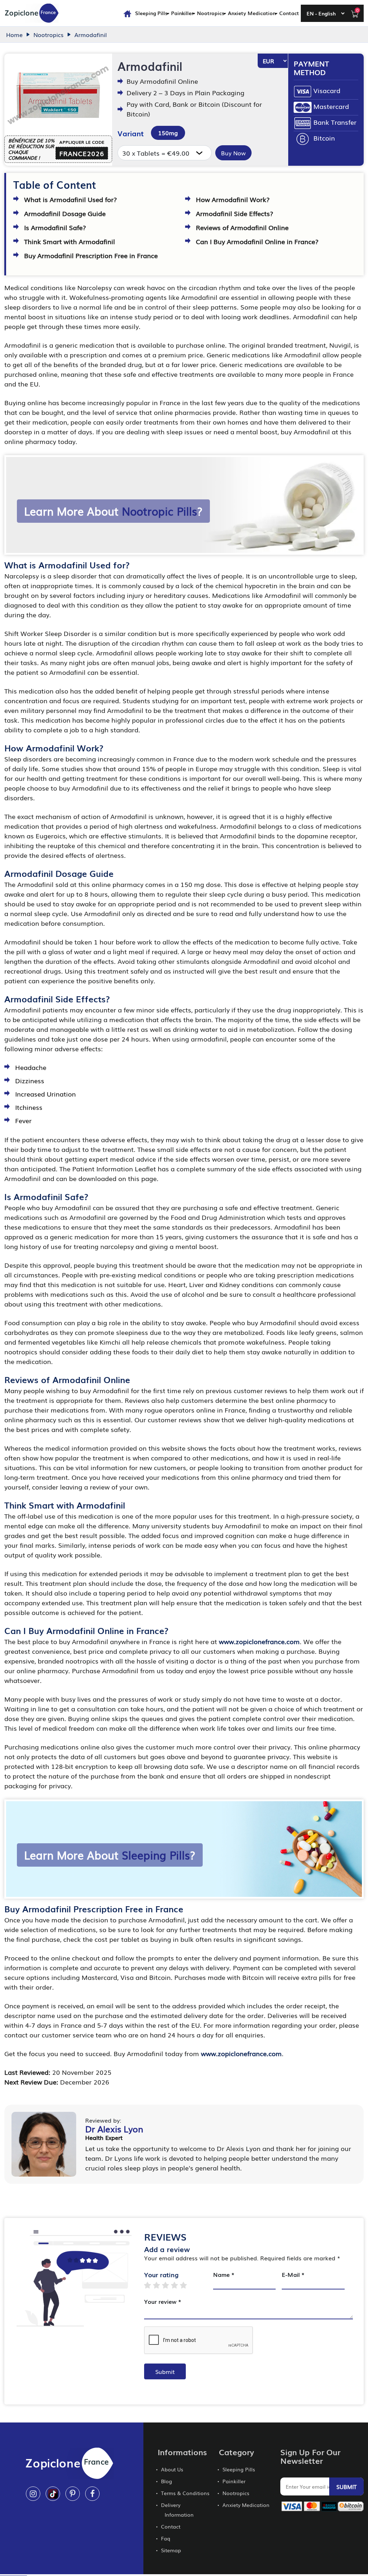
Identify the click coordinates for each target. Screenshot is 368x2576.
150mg (168, 133)
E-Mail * (293, 2274)
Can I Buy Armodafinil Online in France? (257, 241)
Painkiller (182, 13)
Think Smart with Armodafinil (70, 241)
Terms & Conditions (185, 2493)
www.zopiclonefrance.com (259, 1641)
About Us (172, 2469)
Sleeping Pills (151, 13)
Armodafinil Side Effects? (234, 213)
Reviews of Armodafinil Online (242, 227)
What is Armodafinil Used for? (70, 199)
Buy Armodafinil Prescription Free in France (91, 255)
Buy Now (233, 153)
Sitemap (171, 2550)
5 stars (187, 2285)
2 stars (160, 2285)
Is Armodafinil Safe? (55, 227)
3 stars (169, 2285)
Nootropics (211, 13)
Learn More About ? (113, 511)
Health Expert (104, 2137)
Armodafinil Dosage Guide (65, 213)
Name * (224, 2274)
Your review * (163, 2301)
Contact (289, 13)
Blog (167, 2481)
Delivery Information (177, 2510)
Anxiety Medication (252, 13)
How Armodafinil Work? (233, 199)
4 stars (178, 2285)
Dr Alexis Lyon (114, 2129)
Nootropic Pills (159, 511)
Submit (165, 2371)
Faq (166, 2538)
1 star (151, 2285)
